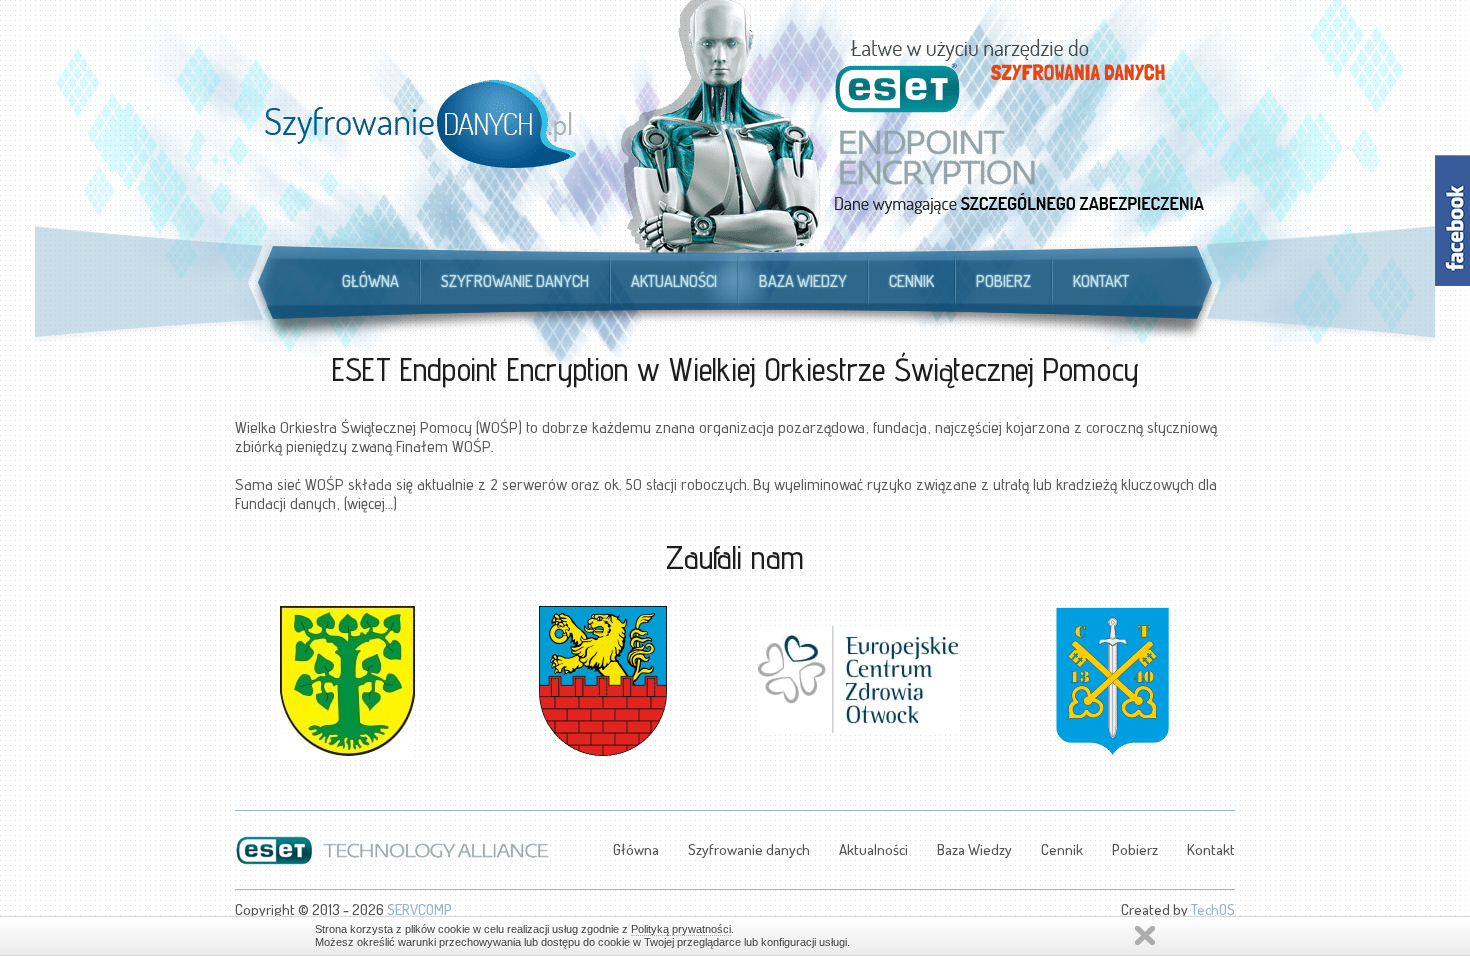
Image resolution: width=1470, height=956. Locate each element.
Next (1219, 668)
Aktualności (674, 281)
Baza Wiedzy (803, 281)
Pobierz (1003, 281)
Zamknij (1145, 935)
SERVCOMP (419, 909)
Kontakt (1101, 281)
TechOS (1213, 909)
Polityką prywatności (681, 929)
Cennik (911, 281)
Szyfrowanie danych (515, 281)
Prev (251, 668)
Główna (370, 281)
